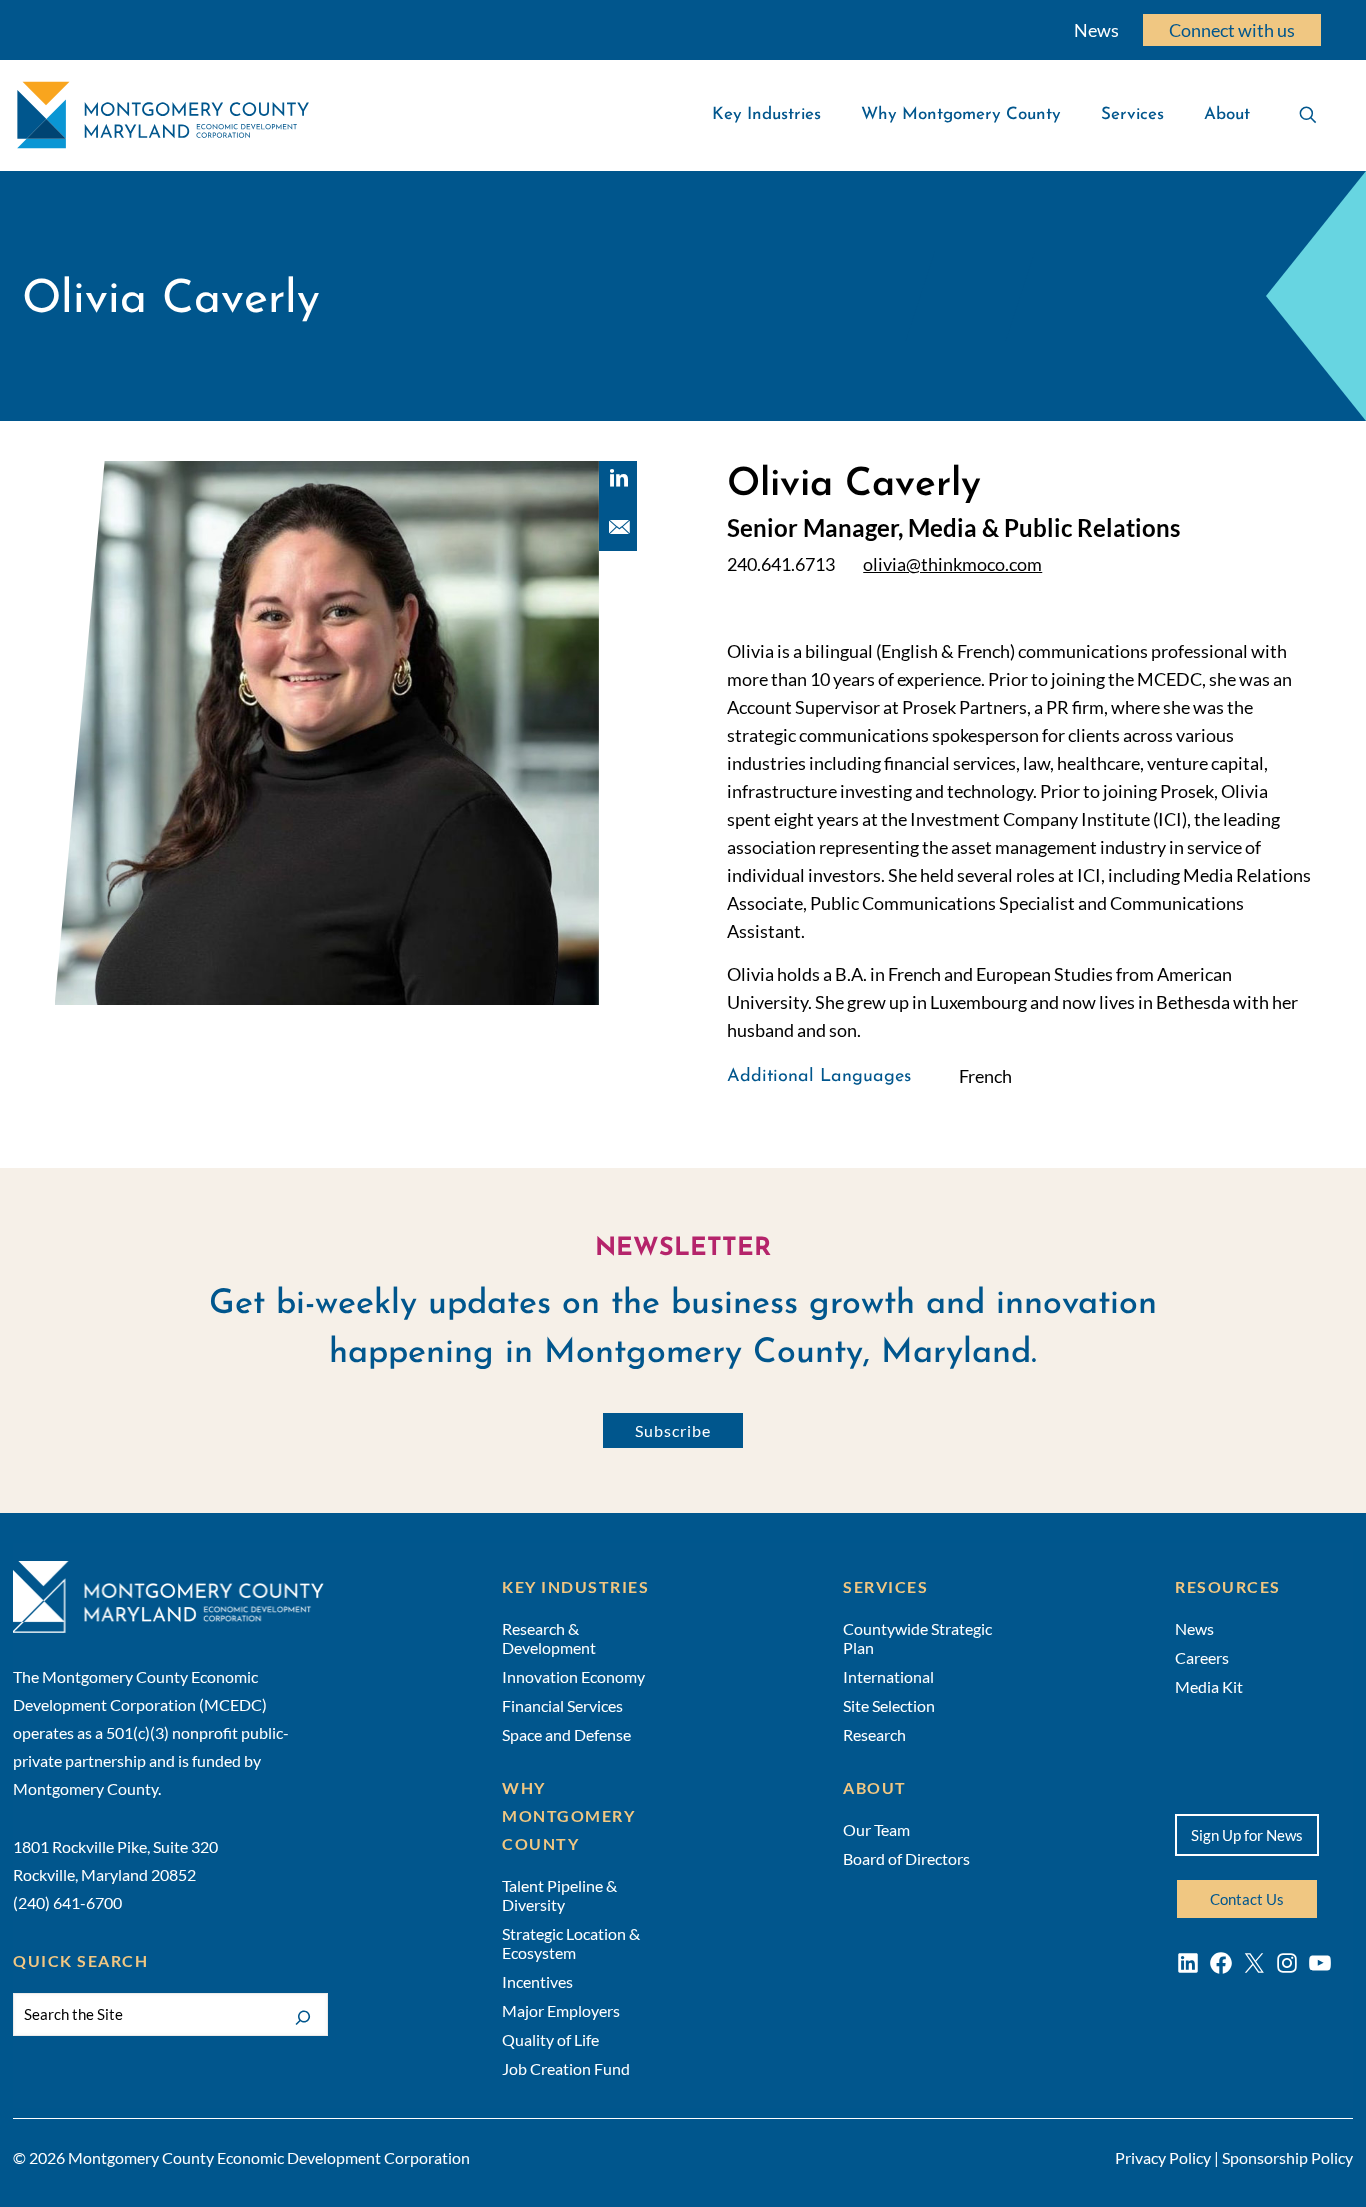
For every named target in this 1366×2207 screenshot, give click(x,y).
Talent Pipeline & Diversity (559, 1895)
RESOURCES (1228, 1586)
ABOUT (875, 1787)
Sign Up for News (1247, 1835)
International (888, 1676)
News (1096, 30)
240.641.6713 (781, 564)
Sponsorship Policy (1287, 2157)
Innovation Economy (573, 1676)
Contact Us (1247, 1899)
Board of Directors (906, 1858)
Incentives (537, 1981)
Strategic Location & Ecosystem (571, 1943)
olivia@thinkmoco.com (952, 564)
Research (874, 1734)
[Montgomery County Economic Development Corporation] (163, 115)
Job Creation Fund (566, 2068)
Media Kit (1209, 1686)
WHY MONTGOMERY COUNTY (568, 1815)
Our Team (876, 1829)
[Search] (303, 2016)
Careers (1202, 1657)
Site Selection (889, 1705)
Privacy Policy (1163, 2157)
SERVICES (885, 1586)
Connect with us (1232, 30)
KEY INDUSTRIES (575, 1586)
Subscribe (673, 1430)
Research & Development (549, 1638)
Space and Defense (566, 1734)
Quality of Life (550, 2039)
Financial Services (562, 1705)
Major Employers (561, 2010)
